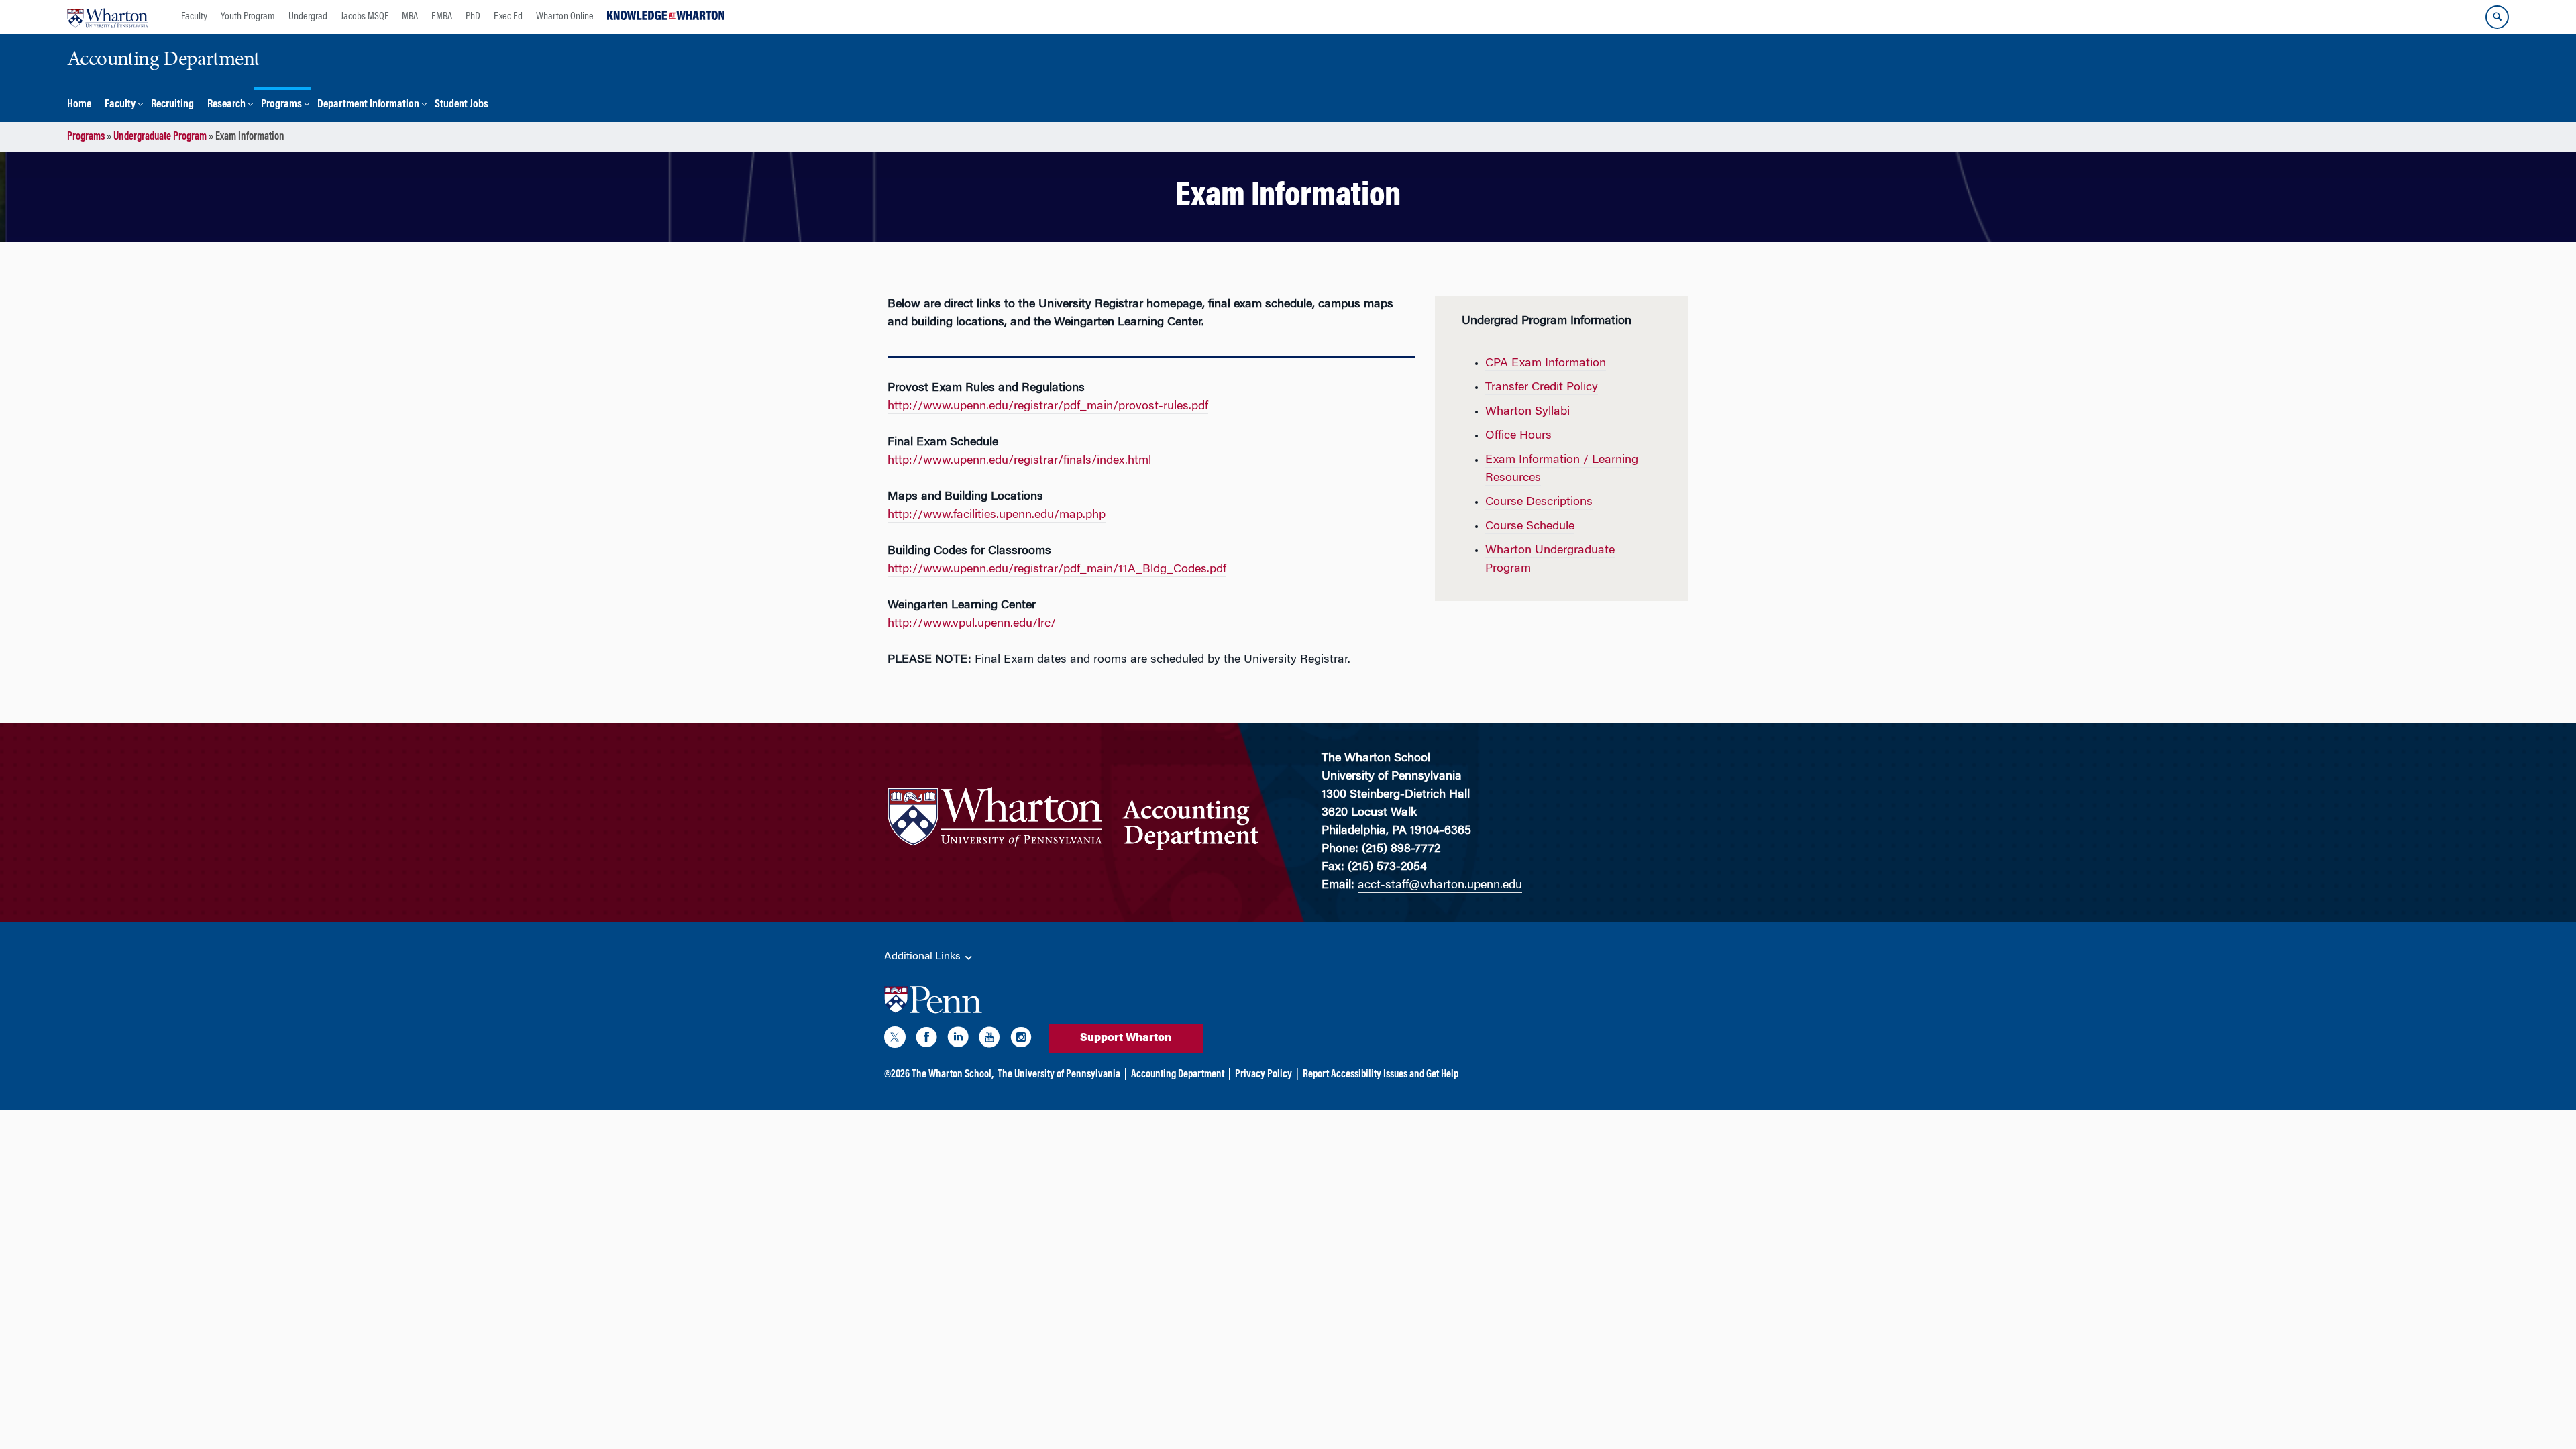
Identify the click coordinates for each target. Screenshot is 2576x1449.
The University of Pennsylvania (1059, 1075)
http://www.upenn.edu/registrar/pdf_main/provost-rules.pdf (1048, 407)
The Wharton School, (953, 1075)
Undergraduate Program (160, 137)
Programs (281, 105)
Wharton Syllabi (1527, 412)
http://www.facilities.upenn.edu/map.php (997, 515)
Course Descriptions (1539, 502)
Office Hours (1518, 436)
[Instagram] (1021, 1040)
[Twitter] (895, 1040)
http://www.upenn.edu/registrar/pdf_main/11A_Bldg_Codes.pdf (1057, 570)
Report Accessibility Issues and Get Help (1381, 1075)
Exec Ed (508, 17)
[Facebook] (926, 1040)
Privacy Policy (1264, 1075)
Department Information (368, 105)
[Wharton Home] (107, 17)
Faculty (194, 17)
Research (226, 105)
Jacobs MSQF (365, 17)
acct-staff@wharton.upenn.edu (1440, 885)
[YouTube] (989, 1040)
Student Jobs (462, 105)
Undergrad (308, 17)
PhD (473, 17)
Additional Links (924, 957)
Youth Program (248, 17)
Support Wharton (1126, 1038)
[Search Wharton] (2497, 17)
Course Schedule (1530, 527)
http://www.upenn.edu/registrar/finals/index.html (1019, 461)
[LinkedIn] (958, 1040)
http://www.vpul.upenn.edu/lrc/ (972, 624)
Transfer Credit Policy (1542, 388)
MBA (410, 17)
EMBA (442, 17)
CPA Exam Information (1546, 364)
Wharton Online (565, 17)
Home (79, 105)
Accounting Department (1178, 1075)
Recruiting (172, 105)
